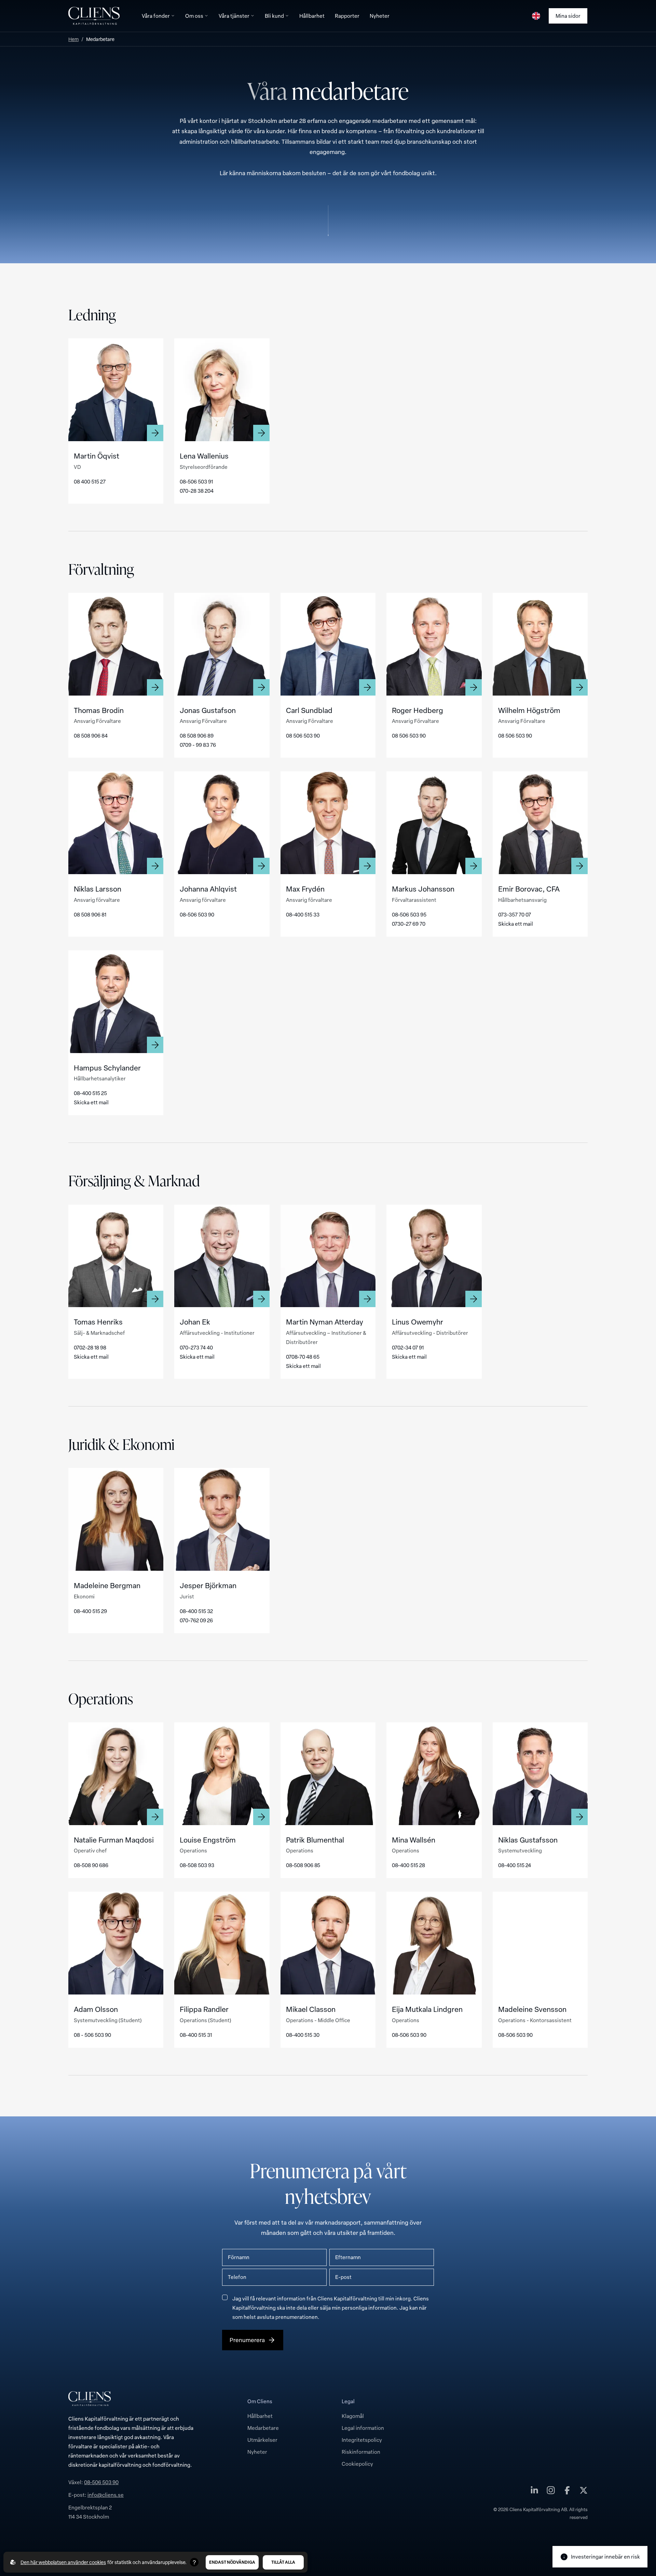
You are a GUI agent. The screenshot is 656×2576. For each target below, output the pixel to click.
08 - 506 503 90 (92, 2035)
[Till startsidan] (94, 16)
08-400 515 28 (408, 1865)
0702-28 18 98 (90, 1347)
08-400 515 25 (90, 1093)
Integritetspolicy (362, 2440)
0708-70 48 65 (303, 1357)
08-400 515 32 (196, 1611)
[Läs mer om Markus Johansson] (434, 823)
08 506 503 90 (303, 736)
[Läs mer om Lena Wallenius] (222, 390)
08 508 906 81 (90, 914)
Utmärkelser (262, 2440)
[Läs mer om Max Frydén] (328, 823)
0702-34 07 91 (408, 1347)
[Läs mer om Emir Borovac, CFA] (540, 823)
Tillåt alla (283, 2562)
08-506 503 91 (196, 481)
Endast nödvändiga (232, 2562)
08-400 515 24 (515, 1865)
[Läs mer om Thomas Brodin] (116, 644)
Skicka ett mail (516, 924)
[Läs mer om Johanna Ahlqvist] (222, 823)
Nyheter (257, 2452)
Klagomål (353, 2416)
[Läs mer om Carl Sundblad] (328, 644)
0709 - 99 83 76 (198, 745)
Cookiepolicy (357, 2464)
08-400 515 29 (90, 1611)
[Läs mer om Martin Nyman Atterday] (328, 1256)
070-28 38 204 (197, 491)
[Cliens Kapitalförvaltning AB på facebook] (567, 2492)
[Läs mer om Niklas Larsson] (116, 823)
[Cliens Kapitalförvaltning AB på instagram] (551, 2492)
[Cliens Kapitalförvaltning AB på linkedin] (534, 2492)
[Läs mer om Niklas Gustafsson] (540, 1774)
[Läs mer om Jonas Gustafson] (222, 644)
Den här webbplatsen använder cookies (63, 2562)
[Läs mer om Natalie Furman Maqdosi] (116, 1774)
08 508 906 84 (91, 736)
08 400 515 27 (90, 481)
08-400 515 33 (303, 914)
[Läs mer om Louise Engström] (222, 1774)
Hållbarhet (260, 2416)
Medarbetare (263, 2428)
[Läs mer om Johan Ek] (222, 1256)
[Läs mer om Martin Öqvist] (116, 390)
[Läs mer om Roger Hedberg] (434, 644)
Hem (73, 39)
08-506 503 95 (409, 914)
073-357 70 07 (515, 914)
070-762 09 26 (196, 1620)
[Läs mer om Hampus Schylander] (116, 1002)
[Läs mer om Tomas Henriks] (116, 1256)
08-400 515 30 (303, 2035)
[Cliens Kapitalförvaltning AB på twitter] (584, 2492)
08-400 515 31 (196, 2035)
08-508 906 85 (303, 1865)
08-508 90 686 (91, 1865)
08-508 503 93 (197, 1865)
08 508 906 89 (197, 736)
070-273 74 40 (196, 1347)
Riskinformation (361, 2452)
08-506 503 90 (197, 914)
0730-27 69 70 (409, 924)
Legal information (363, 2428)
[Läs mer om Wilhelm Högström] (540, 644)
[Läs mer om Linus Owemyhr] (434, 1256)
